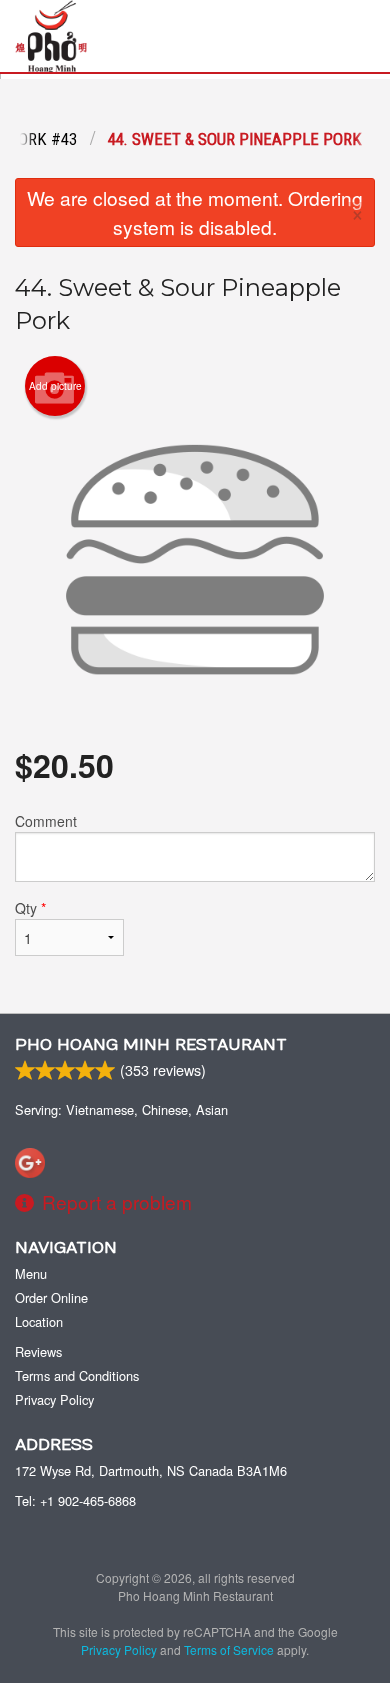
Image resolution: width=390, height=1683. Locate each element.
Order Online (51, 1297)
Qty (30, 908)
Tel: (75, 1500)
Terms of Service (229, 1649)
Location (39, 1321)
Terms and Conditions (77, 1375)
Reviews (38, 1351)
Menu (31, 1273)
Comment (46, 821)
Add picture (55, 386)
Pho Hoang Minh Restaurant (151, 1045)
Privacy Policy (54, 1399)
